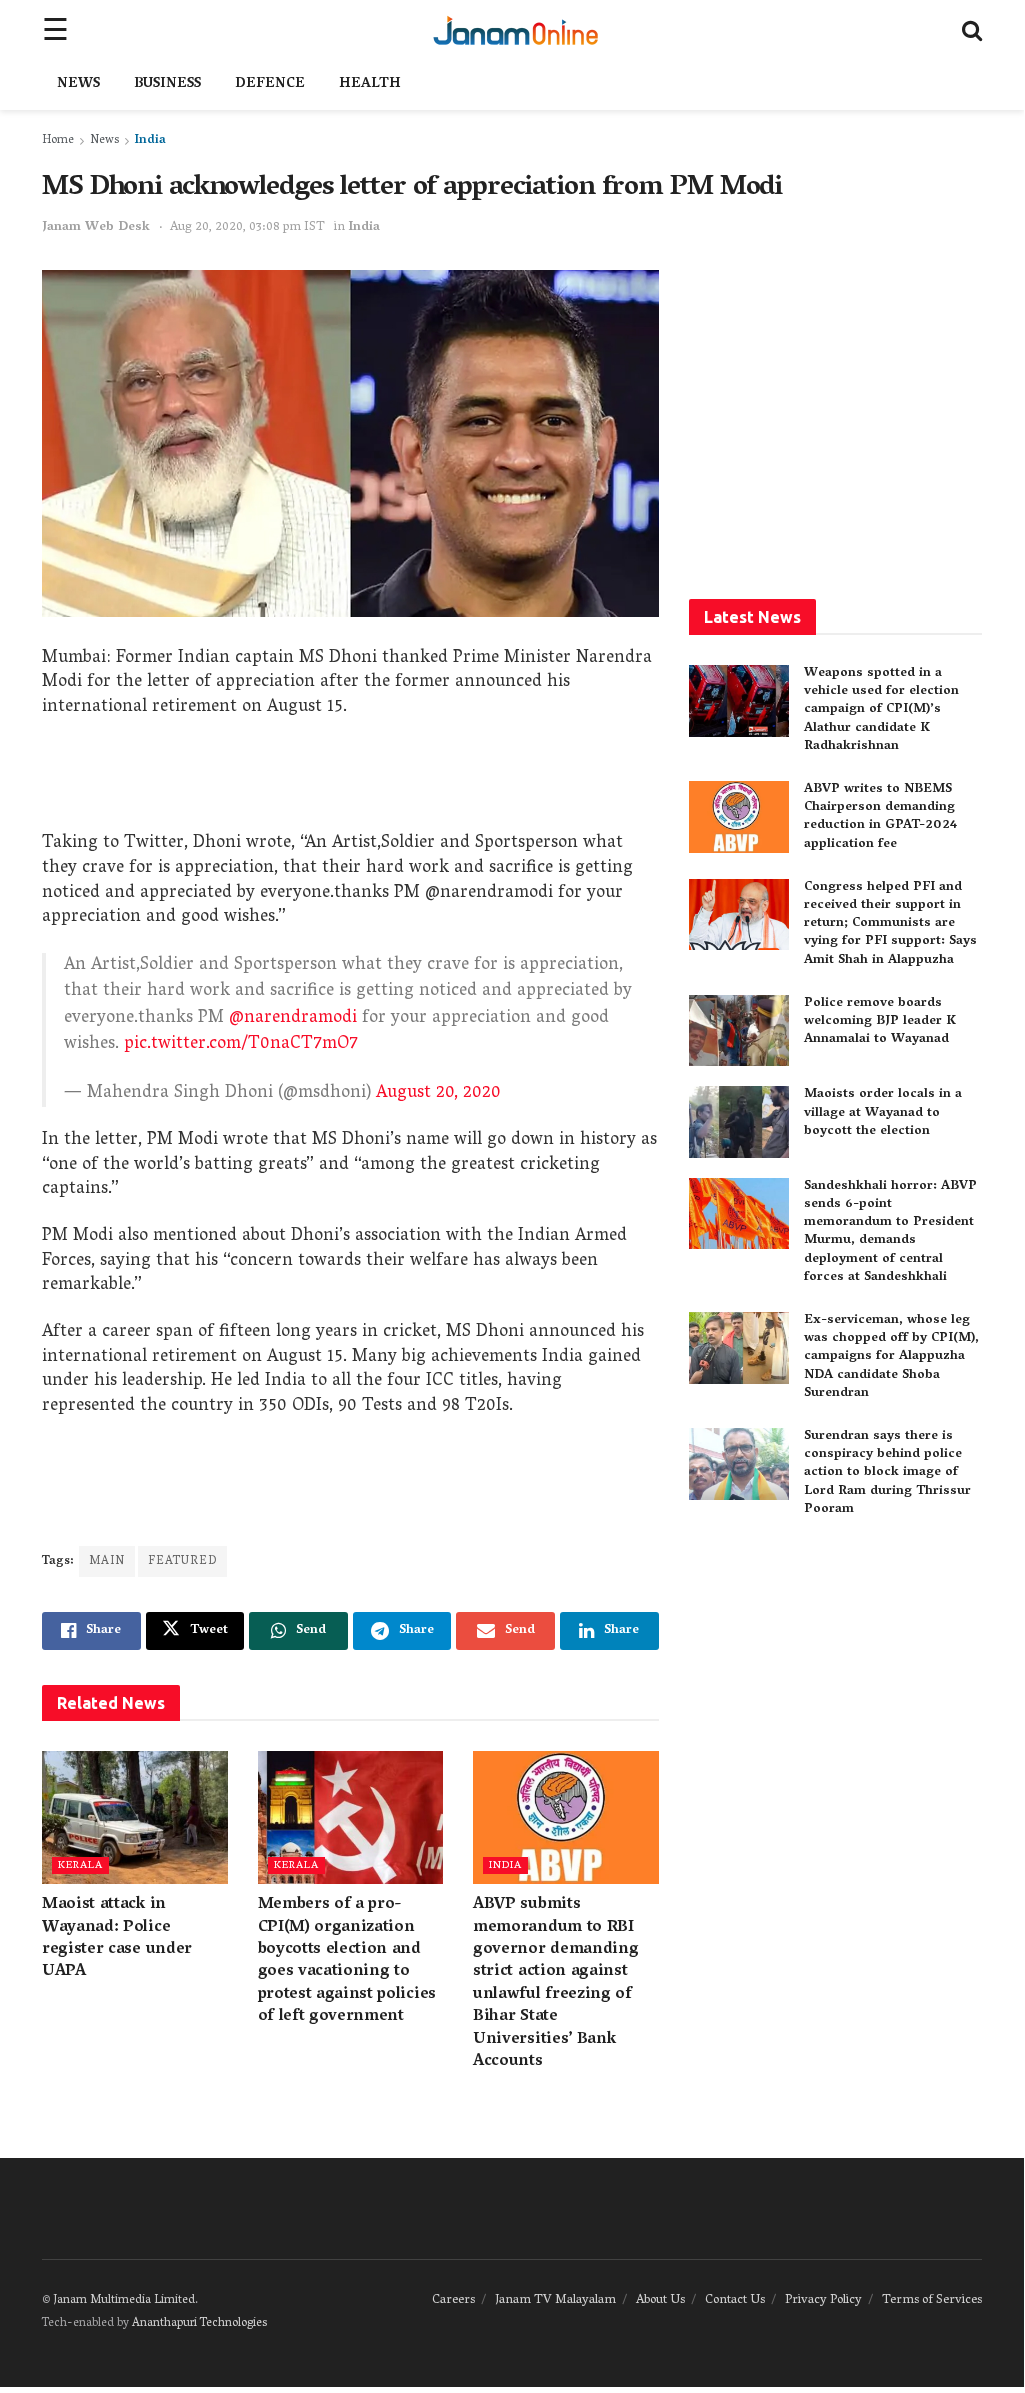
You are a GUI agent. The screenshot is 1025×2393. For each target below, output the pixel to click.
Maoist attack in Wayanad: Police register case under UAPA (117, 1938)
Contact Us (735, 2300)
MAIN (107, 1561)
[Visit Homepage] (515, 30)
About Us (660, 2300)
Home (58, 140)
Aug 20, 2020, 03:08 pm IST (247, 227)
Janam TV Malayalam (555, 2300)
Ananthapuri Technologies (199, 2323)
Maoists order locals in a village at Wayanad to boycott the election (883, 1112)
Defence (270, 84)
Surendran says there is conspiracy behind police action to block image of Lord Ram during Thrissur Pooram (887, 1473)
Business (167, 84)
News (78, 84)
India (150, 140)
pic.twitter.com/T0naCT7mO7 (241, 1044)
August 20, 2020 (438, 1093)
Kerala (80, 1865)
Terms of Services (932, 2300)
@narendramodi (293, 1018)
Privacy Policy (823, 2300)
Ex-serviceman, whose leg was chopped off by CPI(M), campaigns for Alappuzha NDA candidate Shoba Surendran (891, 1357)
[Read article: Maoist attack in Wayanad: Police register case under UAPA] (135, 1817)
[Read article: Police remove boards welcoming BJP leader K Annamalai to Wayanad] (739, 1031)
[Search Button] (972, 30)
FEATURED (182, 1561)
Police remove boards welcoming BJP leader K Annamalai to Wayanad (880, 1021)
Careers (453, 2300)
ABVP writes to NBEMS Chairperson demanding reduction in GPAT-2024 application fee (881, 817)
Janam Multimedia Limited (124, 2300)
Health (370, 84)
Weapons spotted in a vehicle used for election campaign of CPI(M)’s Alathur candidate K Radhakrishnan (881, 710)
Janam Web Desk (96, 227)
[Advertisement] (350, 782)
